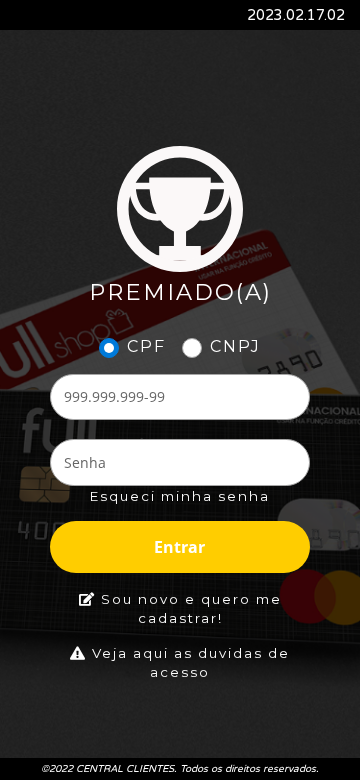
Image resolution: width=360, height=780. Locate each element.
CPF (146, 346)
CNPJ (235, 346)
